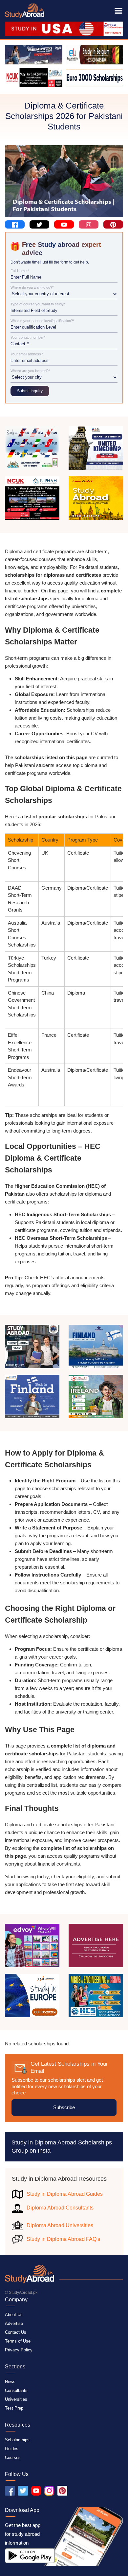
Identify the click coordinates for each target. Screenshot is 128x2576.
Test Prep (14, 2408)
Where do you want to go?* (32, 288)
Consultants (16, 2390)
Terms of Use (18, 2341)
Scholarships (17, 2440)
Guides (12, 2449)
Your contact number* (28, 338)
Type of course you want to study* (38, 304)
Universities (16, 2399)
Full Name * (20, 271)
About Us (14, 2315)
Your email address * (27, 354)
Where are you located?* (30, 371)
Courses (13, 2457)
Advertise (14, 2323)
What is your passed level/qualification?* (42, 321)
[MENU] (118, 11)
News (10, 2382)
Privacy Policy (19, 2350)
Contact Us (16, 2332)
